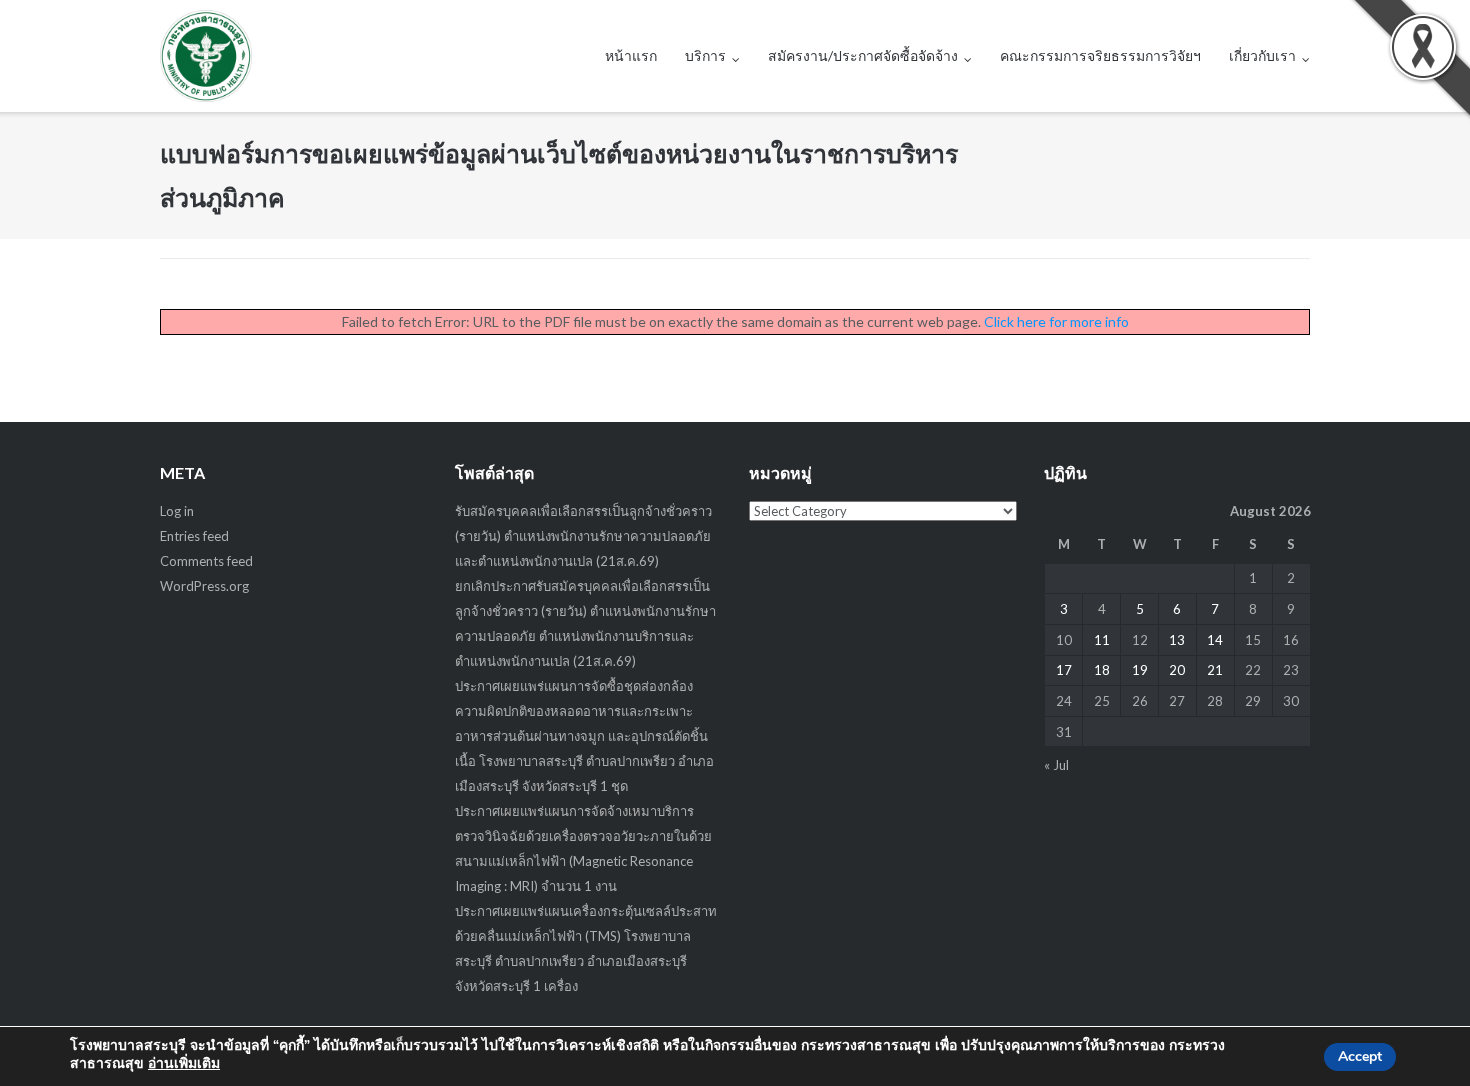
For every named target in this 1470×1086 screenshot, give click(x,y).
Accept (1360, 1056)
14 (1215, 640)
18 (1102, 670)
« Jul (1056, 765)
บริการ (705, 55)
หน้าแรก (631, 55)
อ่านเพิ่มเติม (184, 1063)
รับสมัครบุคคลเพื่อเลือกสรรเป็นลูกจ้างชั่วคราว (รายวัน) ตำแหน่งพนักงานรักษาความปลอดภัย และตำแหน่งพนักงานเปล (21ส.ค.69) (583, 536)
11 (1102, 640)
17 (1064, 670)
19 (1140, 670)
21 (1215, 670)
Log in (177, 511)
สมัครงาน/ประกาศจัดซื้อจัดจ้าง (863, 55)
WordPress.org (204, 586)
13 (1177, 640)
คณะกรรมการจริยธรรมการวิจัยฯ (1100, 55)
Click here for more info (1056, 321)
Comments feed (206, 561)
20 (1177, 670)
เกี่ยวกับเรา (1262, 55)
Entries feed (194, 536)
